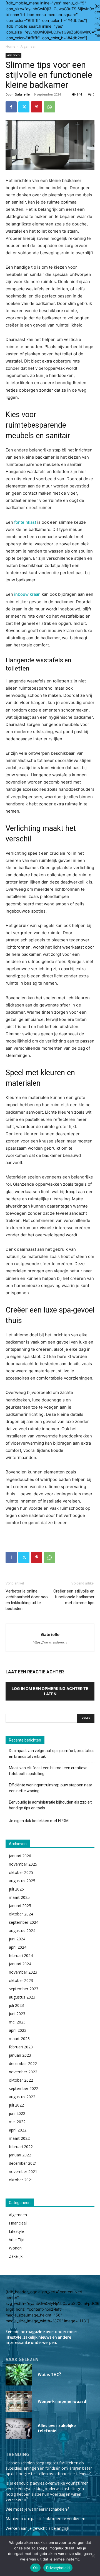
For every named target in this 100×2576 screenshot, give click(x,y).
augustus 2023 (22, 1997)
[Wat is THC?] (19, 2375)
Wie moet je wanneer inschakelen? (37, 2509)
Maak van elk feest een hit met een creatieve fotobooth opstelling (48, 1771)
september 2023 (24, 1989)
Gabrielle (22, 94)
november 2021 (23, 2172)
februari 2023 (21, 2047)
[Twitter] (24, 107)
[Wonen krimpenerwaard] (19, 2402)
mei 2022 (17, 2122)
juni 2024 (17, 1939)
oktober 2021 (21, 2180)
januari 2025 (20, 1906)
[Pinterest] (37, 107)
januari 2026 (20, 1856)
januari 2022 (20, 2155)
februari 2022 (21, 2147)
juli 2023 (16, 2005)
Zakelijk (16, 2256)
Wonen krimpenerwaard (62, 2402)
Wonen (15, 2248)
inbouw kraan (27, 594)
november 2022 (23, 2072)
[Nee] (93, 2556)
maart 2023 (19, 2039)
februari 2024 (21, 1955)
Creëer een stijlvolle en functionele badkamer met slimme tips (74, 1597)
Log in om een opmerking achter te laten (50, 1691)
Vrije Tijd (17, 2240)
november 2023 (23, 1972)
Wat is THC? (49, 2375)
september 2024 (24, 1922)
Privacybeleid (58, 2568)
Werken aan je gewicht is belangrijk (38, 2528)
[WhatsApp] (49, 107)
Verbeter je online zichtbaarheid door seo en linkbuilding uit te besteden (27, 1600)
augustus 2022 (22, 2097)
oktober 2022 (21, 2080)
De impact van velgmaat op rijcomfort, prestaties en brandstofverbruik (52, 1754)
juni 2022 (17, 2113)
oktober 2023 (21, 1980)
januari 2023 (20, 2055)
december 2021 (23, 2163)
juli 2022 (16, 2105)
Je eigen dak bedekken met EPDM (39, 1821)
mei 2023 (17, 2022)
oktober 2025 (21, 1872)
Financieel (18, 2223)
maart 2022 (19, 2138)
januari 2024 (20, 1964)
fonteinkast (25, 522)
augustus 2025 (22, 1881)
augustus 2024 (22, 1931)
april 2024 (18, 1947)
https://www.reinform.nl (50, 1642)
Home (10, 46)
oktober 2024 (21, 1914)
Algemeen (28, 46)
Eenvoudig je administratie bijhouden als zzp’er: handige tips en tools (50, 1805)
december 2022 (23, 2063)
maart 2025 (19, 1897)
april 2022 (18, 2130)
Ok (36, 2568)
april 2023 (18, 2030)
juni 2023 (17, 2014)
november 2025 (23, 1864)
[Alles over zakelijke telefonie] (19, 2429)
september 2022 (24, 2088)
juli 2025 (16, 1889)
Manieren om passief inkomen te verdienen (45, 2519)
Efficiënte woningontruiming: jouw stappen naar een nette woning (51, 1788)
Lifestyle (16, 2231)
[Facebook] (11, 107)
